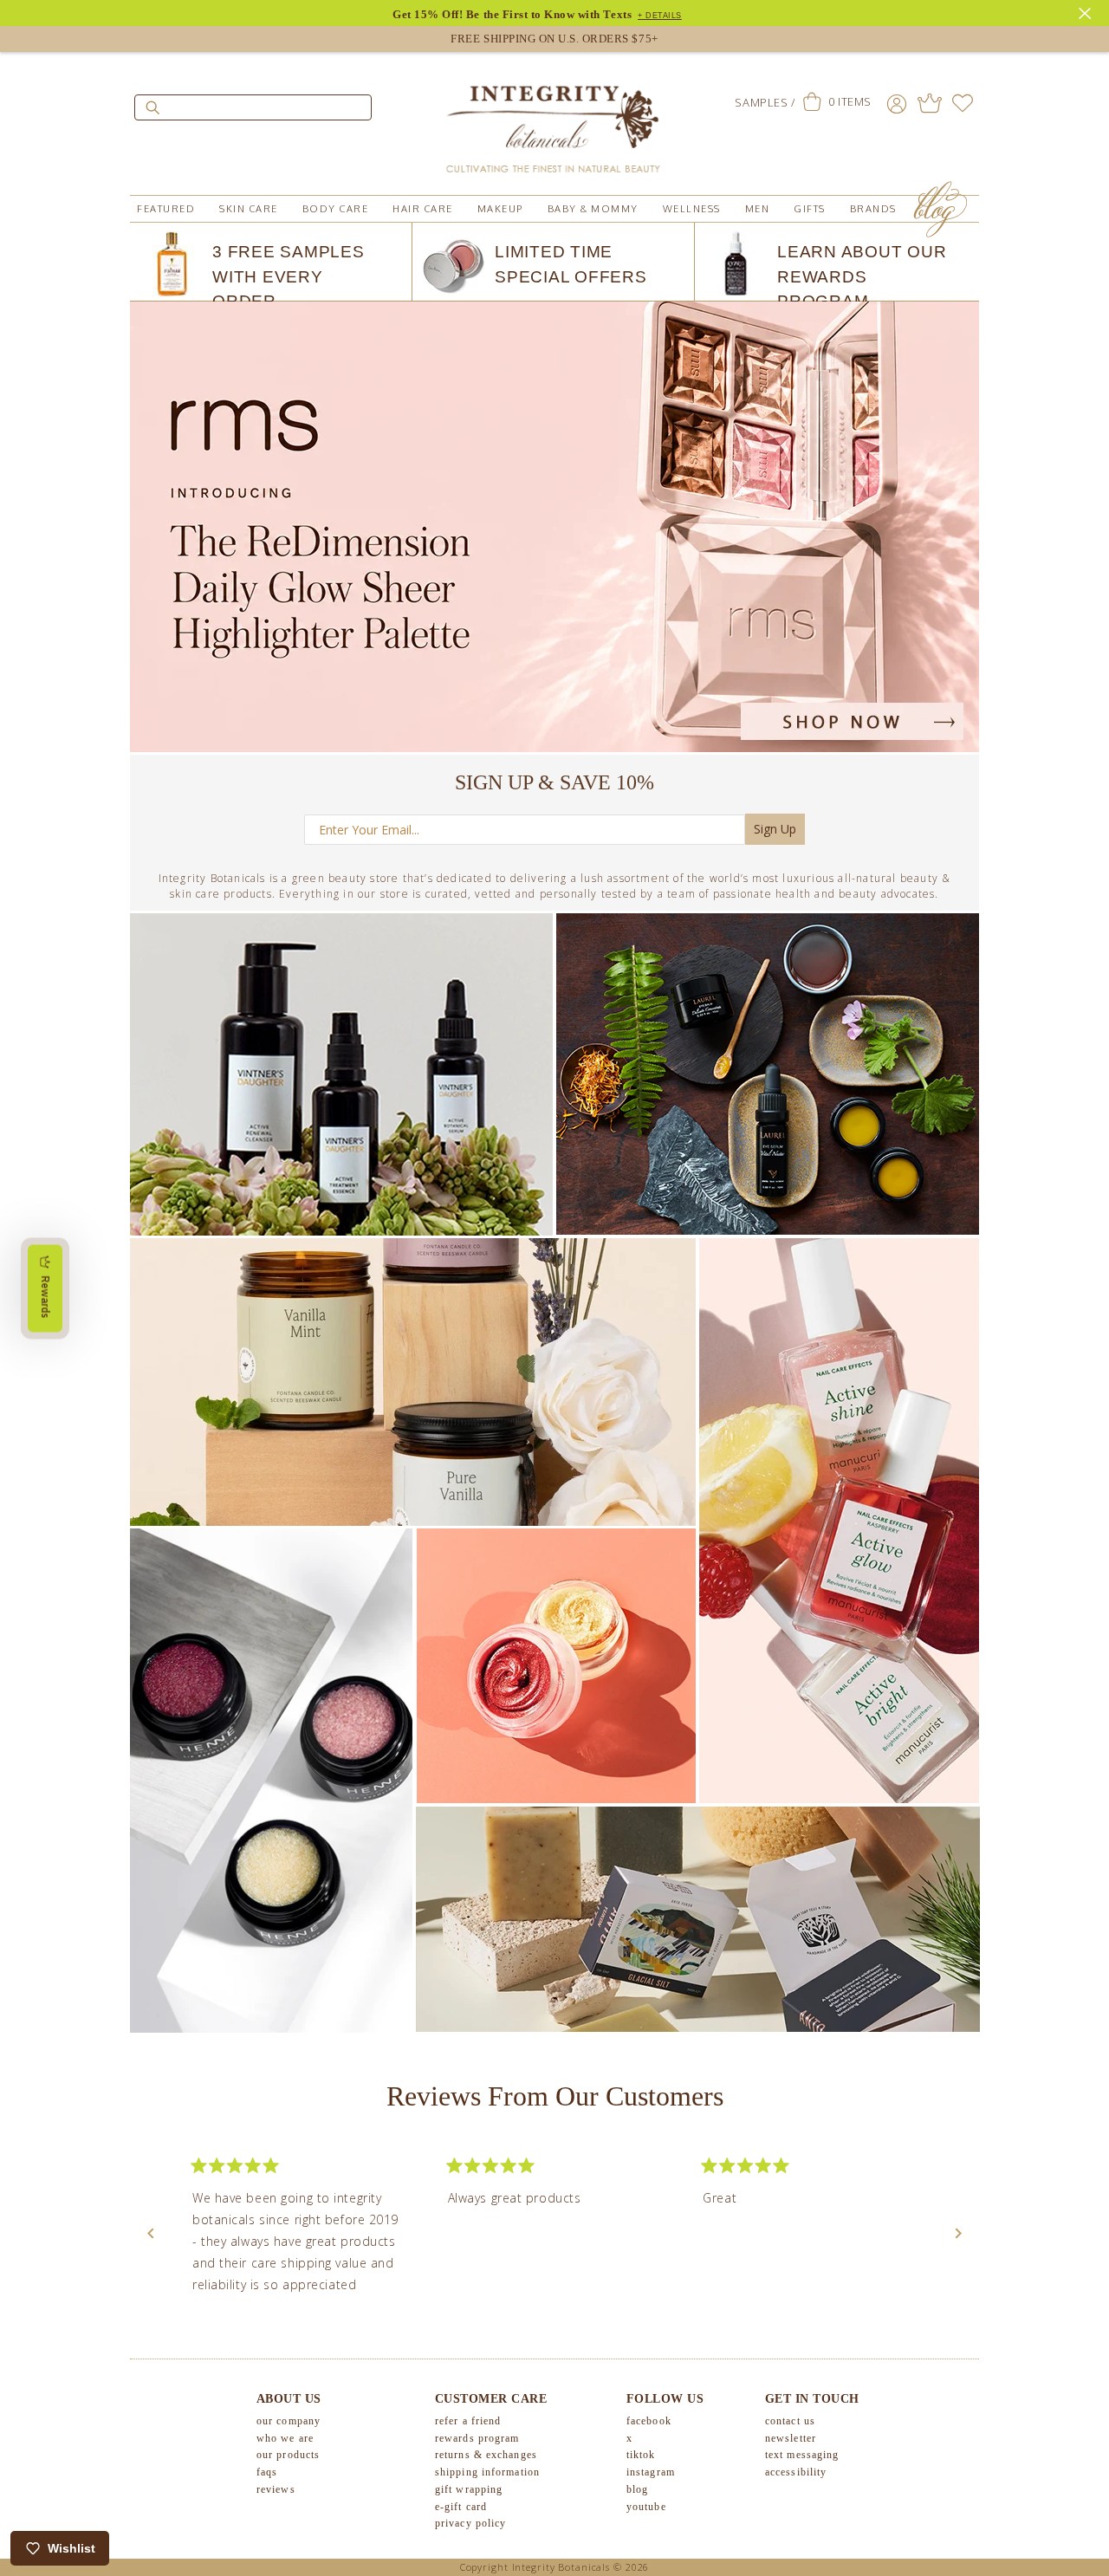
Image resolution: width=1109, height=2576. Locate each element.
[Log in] (897, 103)
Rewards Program (477, 2438)
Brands (873, 209)
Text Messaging (802, 2455)
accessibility (796, 2472)
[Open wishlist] (963, 103)
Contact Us (790, 2421)
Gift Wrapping (469, 2489)
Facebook (649, 2421)
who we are (285, 2438)
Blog (637, 2489)
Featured (166, 209)
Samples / (765, 102)
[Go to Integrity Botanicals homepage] (554, 121)
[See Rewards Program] (930, 103)
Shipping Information (487, 2472)
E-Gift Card (461, 2507)
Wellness (692, 209)
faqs (267, 2472)
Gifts (810, 209)
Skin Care (249, 209)
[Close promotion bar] (1087, 11)
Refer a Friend (468, 2421)
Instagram (651, 2472)
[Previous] (151, 2234)
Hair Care (423, 209)
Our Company (289, 2421)
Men (758, 209)
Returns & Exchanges (486, 2455)
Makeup (500, 209)
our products (288, 2455)
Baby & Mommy (593, 209)
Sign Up (775, 829)
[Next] (958, 2234)
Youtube (646, 2507)
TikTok (641, 2455)
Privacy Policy (470, 2523)
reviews (276, 2489)
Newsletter (791, 2438)
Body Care (336, 209)
